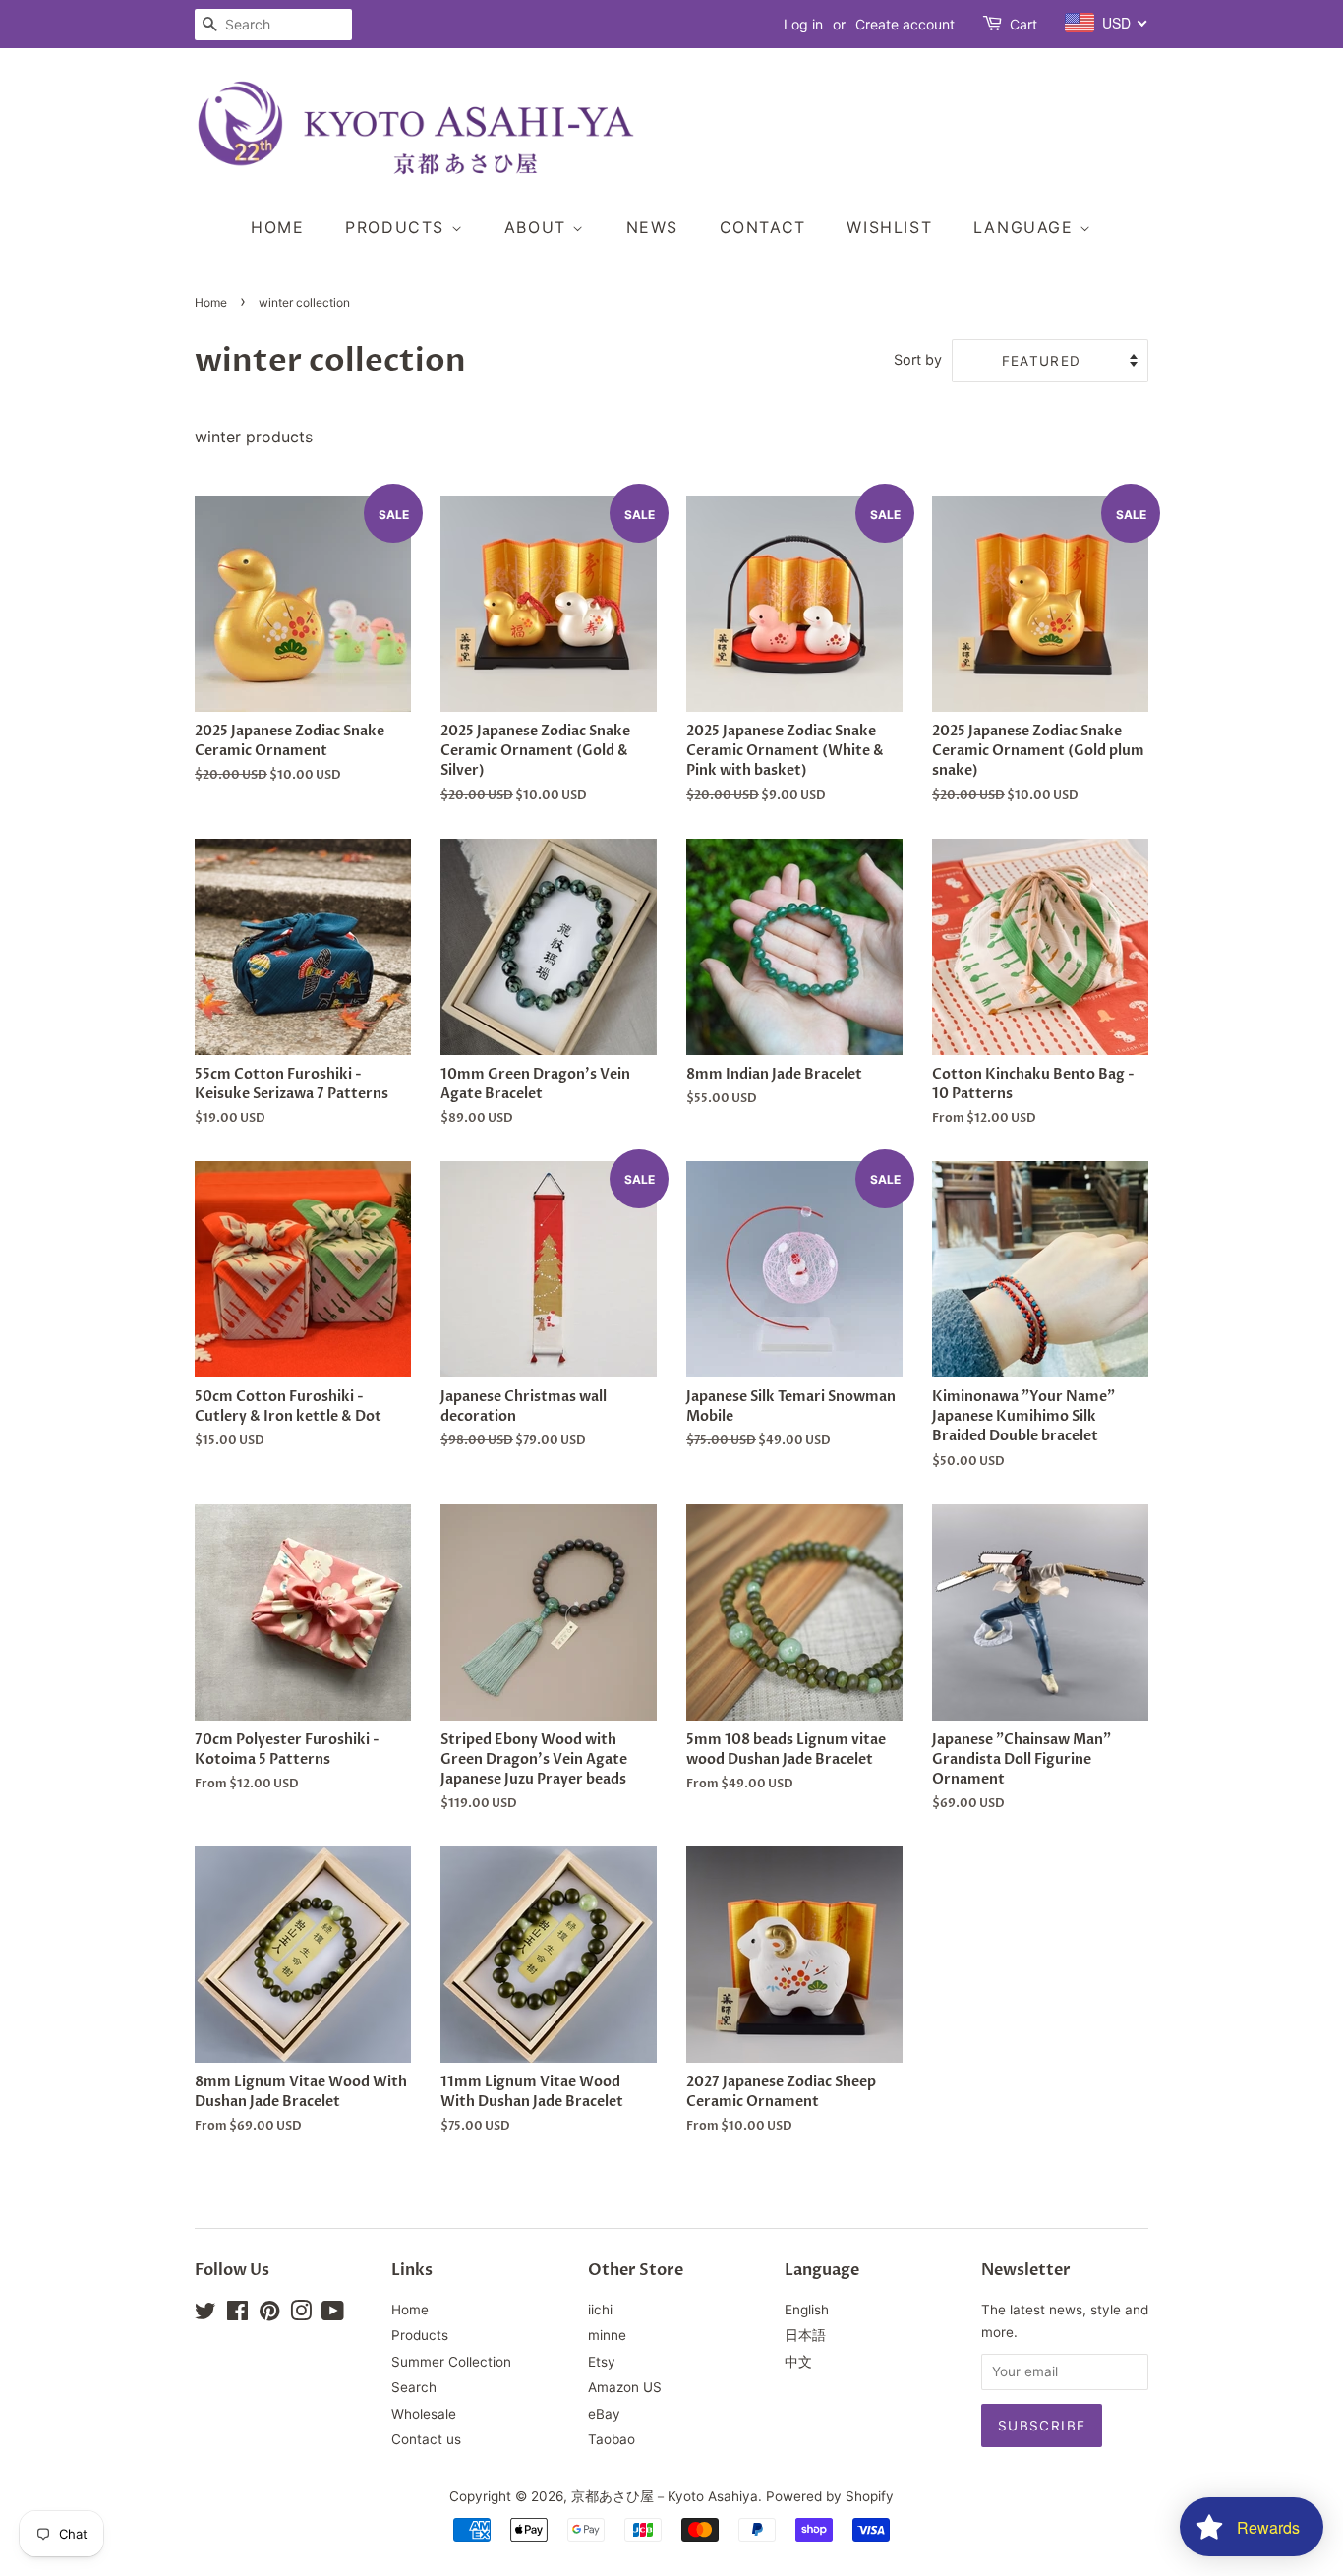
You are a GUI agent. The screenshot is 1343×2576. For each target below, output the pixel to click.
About (539, 227)
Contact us (426, 2439)
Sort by (918, 359)
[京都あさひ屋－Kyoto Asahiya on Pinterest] (269, 2314)
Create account (905, 24)
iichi (600, 2310)
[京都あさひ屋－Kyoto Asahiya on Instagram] (301, 2314)
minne (607, 2335)
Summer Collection (451, 2362)
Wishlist (889, 227)
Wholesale (424, 2414)
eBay (604, 2414)
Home (277, 227)
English (807, 2310)
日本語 (805, 2335)
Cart (1023, 24)
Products (398, 227)
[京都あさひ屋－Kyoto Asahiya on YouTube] (333, 2314)
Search (414, 2387)
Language (1026, 227)
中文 (798, 2362)
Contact (763, 227)
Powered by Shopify (830, 2496)
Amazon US (625, 2387)
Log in (803, 24)
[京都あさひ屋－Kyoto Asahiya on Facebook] (237, 2314)
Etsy (602, 2362)
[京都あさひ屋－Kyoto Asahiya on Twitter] (205, 2314)
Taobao (612, 2439)
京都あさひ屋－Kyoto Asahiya (665, 2496)
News (652, 227)
